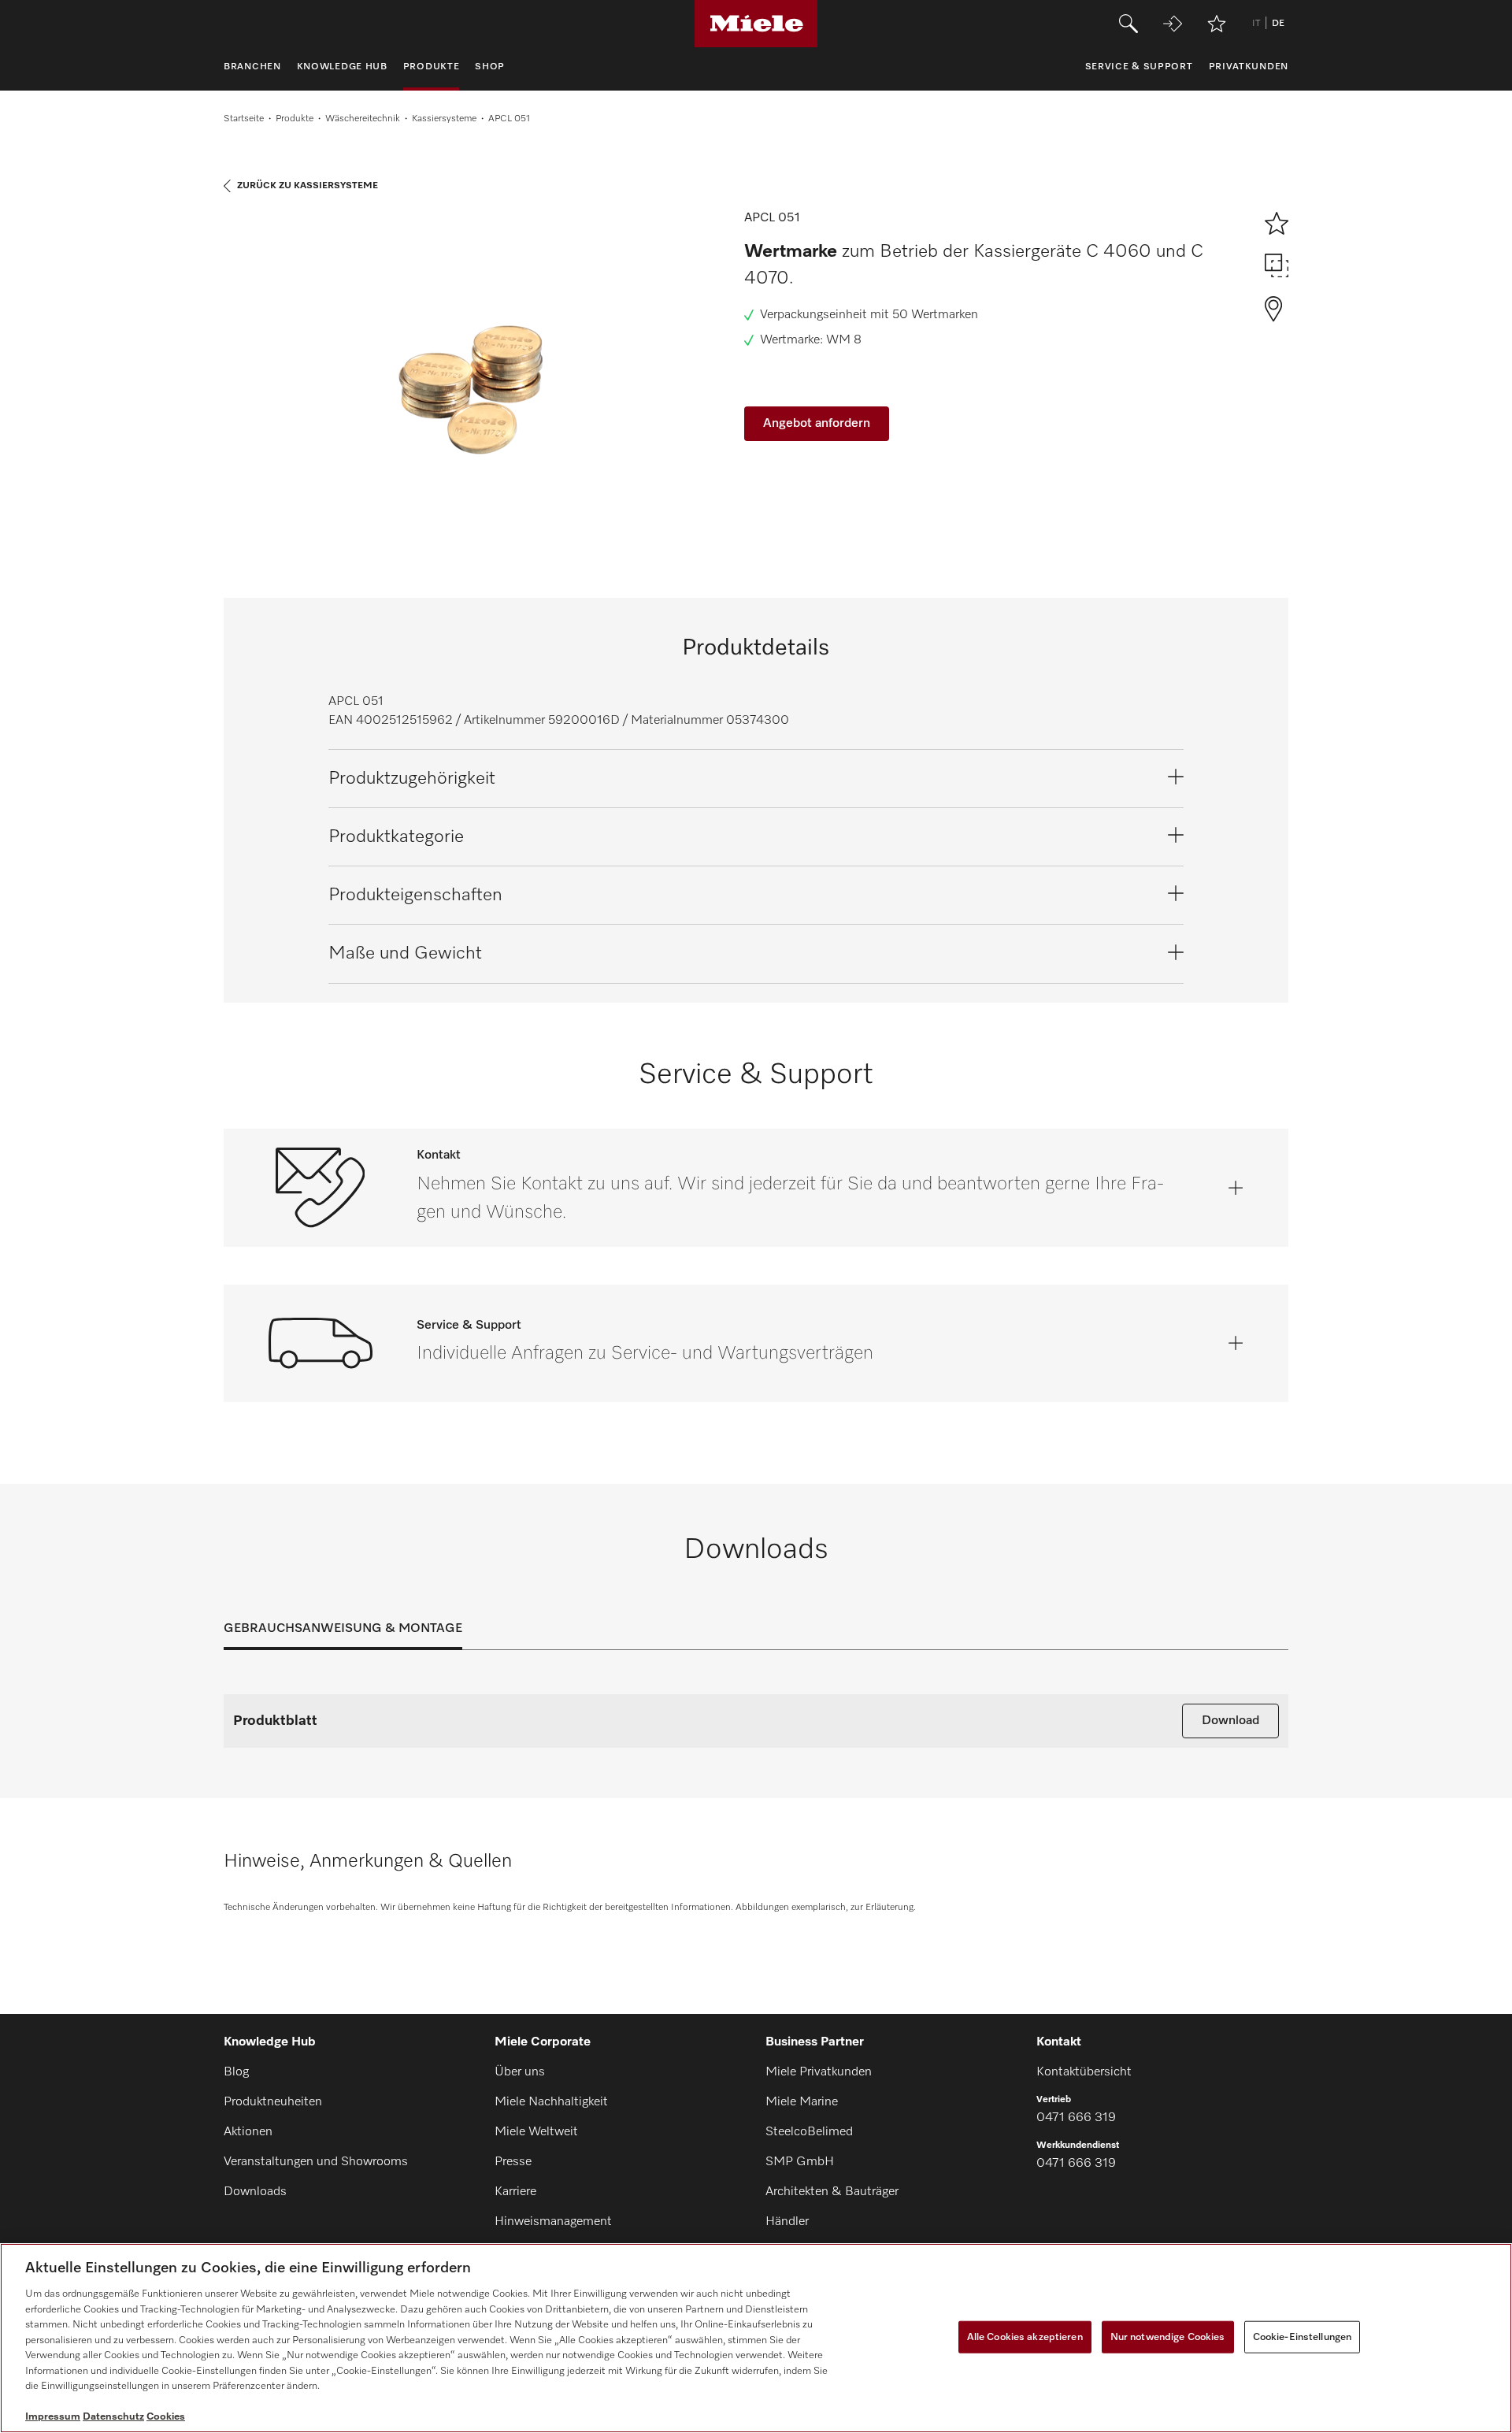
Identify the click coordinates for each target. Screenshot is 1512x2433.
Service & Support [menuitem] (1139, 67)
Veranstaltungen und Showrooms (316, 2162)
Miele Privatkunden (819, 2072)
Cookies (166, 2417)
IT (1256, 24)
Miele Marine (802, 2102)
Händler (787, 2222)
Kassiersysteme (444, 119)
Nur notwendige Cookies (1168, 2337)
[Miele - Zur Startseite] (756, 24)
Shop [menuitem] (490, 67)
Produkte (295, 119)
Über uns (520, 2072)
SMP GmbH (800, 2162)
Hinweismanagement (553, 2222)
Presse (513, 2162)
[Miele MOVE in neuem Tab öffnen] (1173, 24)
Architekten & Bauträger (832, 2192)
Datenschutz (113, 2417)
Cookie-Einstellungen (1303, 2337)
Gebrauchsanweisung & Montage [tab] (343, 1629)
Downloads (255, 2192)
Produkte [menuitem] (432, 67)
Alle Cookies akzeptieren (1025, 2337)
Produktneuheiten (273, 2102)
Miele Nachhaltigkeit (551, 2102)
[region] (756, 2338)
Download (1230, 1721)
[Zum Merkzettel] (1217, 24)
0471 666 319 (1076, 2118)
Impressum (53, 2417)
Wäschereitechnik (363, 119)
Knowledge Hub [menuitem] (342, 67)
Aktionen (248, 2132)
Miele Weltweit (536, 2132)
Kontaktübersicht (1084, 2072)
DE (1278, 24)
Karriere (515, 2192)
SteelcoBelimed (809, 2132)
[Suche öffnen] (1128, 24)
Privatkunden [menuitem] (1249, 67)
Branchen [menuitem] (252, 67)
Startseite (244, 119)
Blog (236, 2072)
